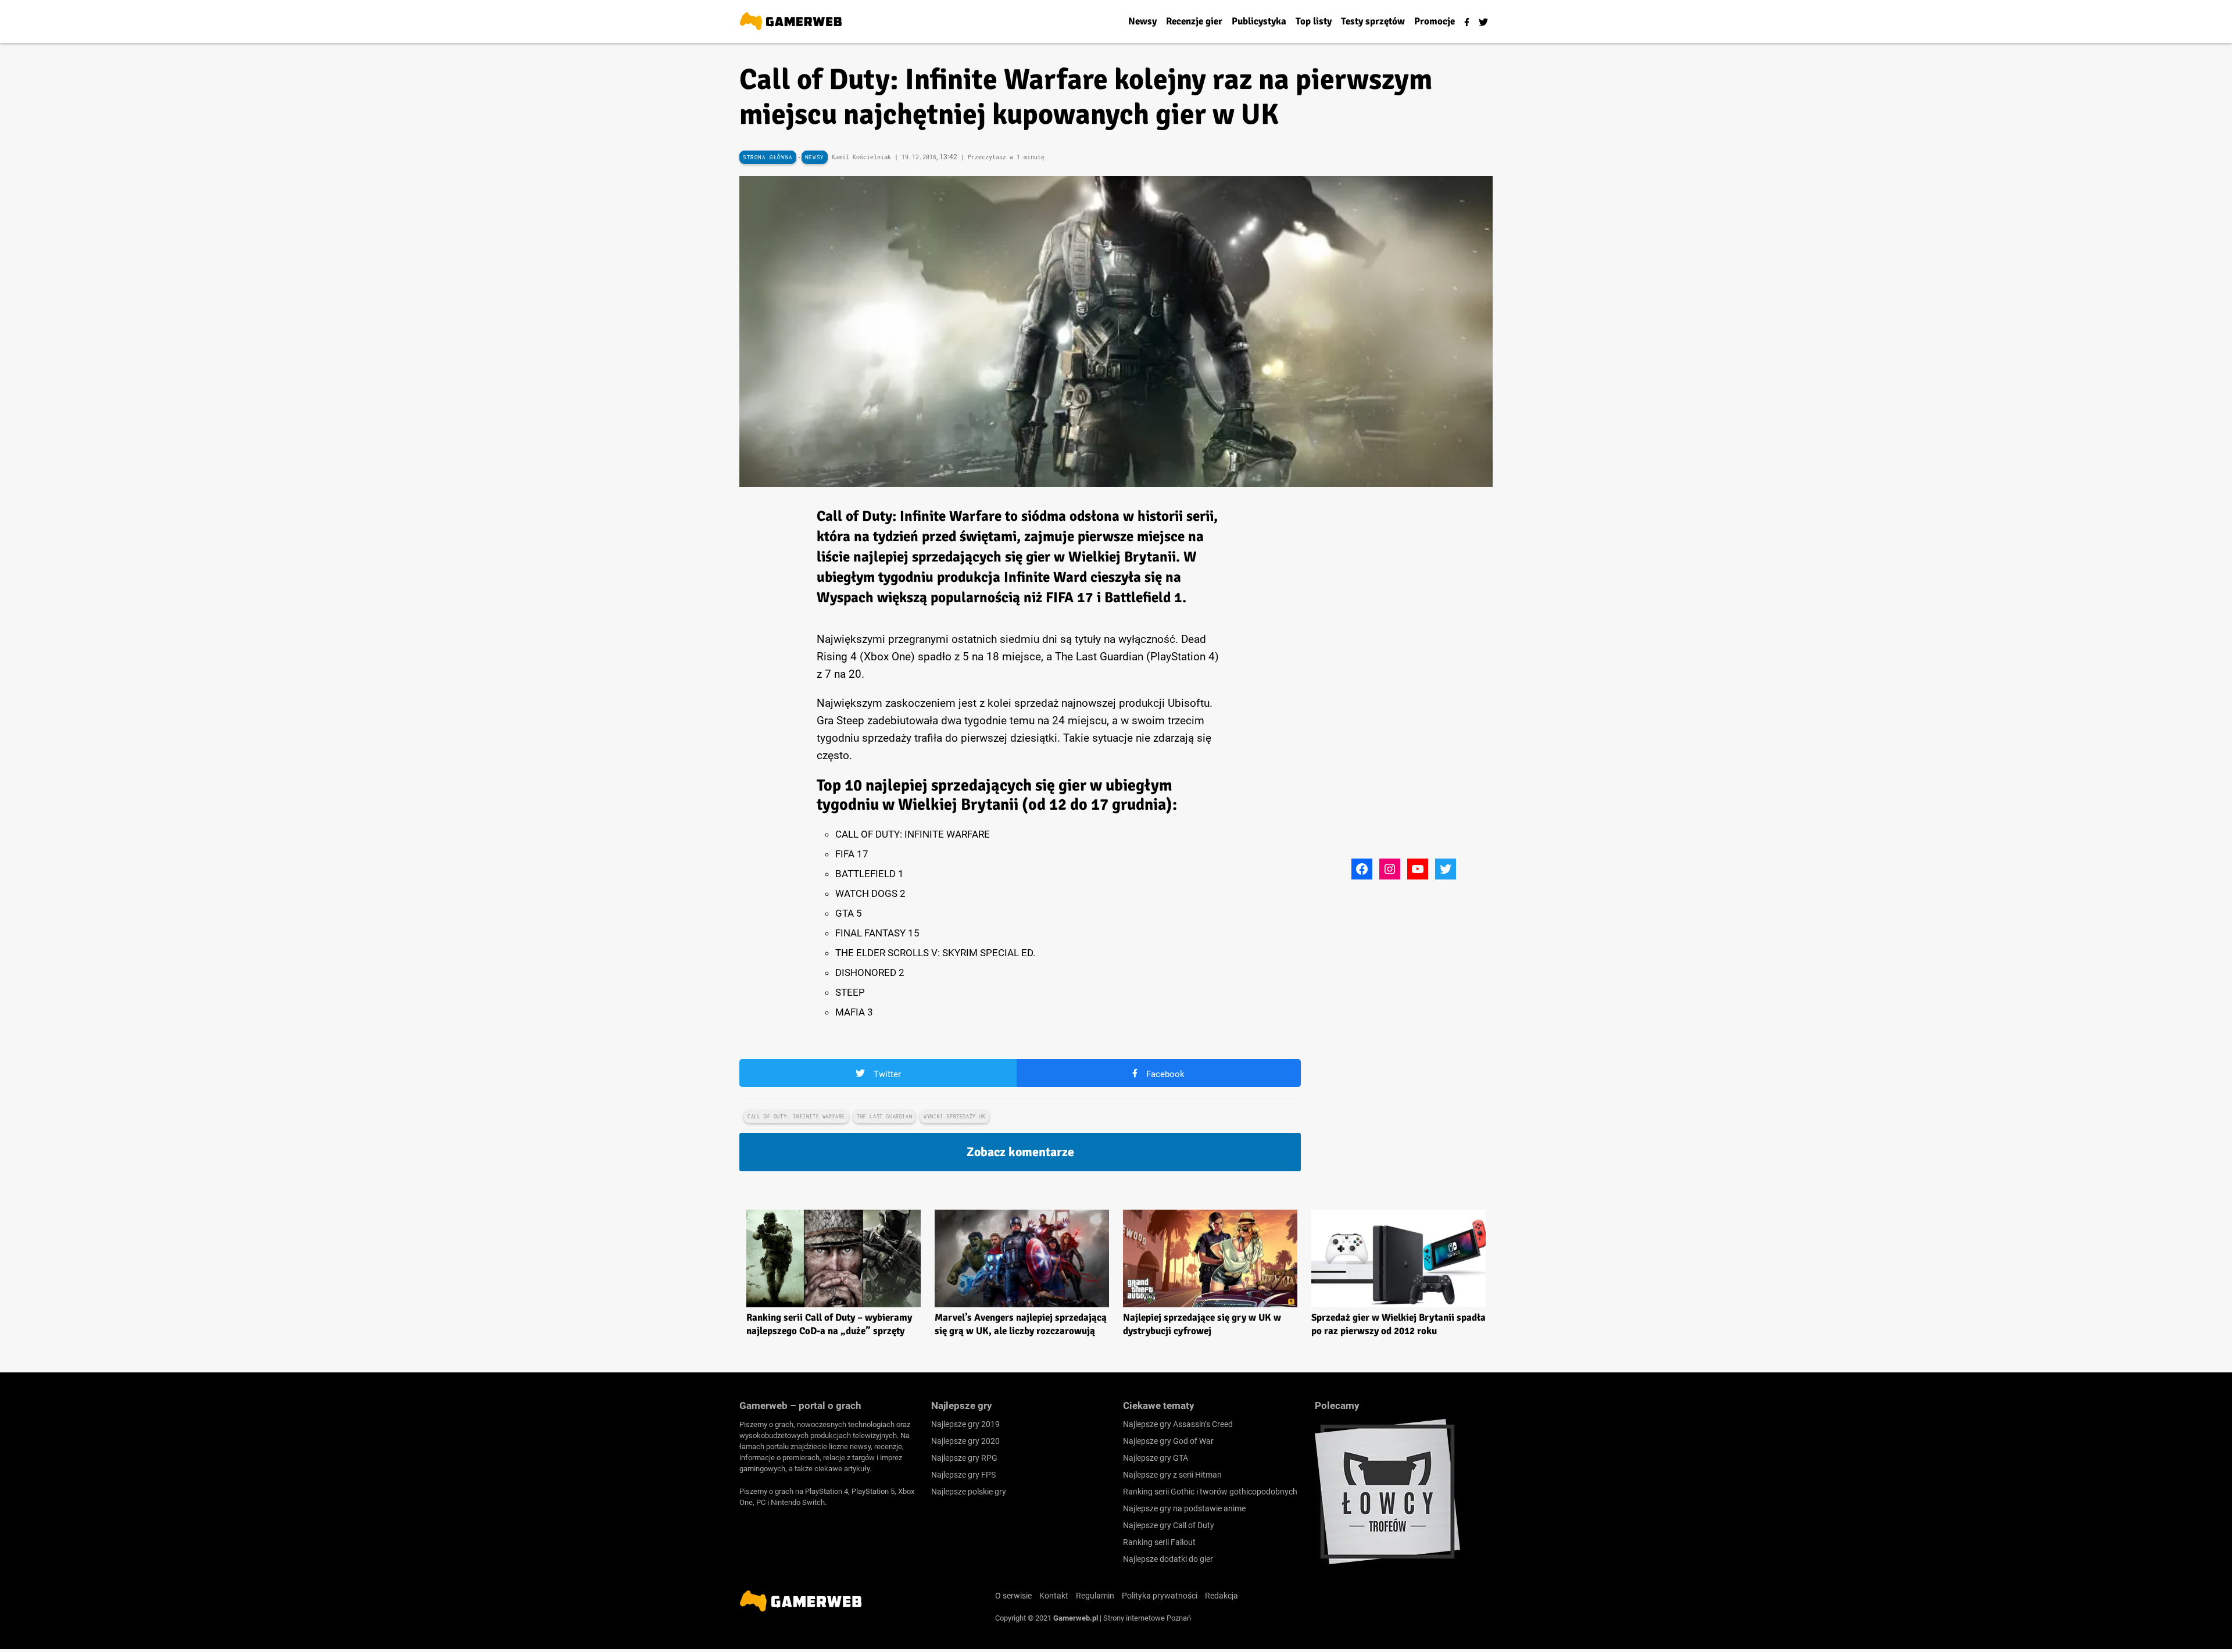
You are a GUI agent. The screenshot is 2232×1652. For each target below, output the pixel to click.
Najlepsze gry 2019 (965, 1424)
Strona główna (768, 157)
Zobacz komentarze (1020, 1152)
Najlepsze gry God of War (1168, 1441)
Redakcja (1221, 1596)
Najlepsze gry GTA (1156, 1458)
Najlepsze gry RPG (964, 1458)
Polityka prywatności (1160, 1596)
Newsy (815, 157)
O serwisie (1013, 1596)
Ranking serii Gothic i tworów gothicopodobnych (1210, 1492)
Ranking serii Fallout (1159, 1542)
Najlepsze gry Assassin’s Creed (1178, 1424)
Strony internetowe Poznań (1147, 1618)
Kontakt (1054, 1596)
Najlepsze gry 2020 (965, 1441)
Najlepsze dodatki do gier (1168, 1559)
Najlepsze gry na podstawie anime (1184, 1508)
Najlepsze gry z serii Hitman (1172, 1475)
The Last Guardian (884, 1116)
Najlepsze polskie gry (969, 1492)
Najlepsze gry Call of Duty (1169, 1525)
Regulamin (1095, 1596)
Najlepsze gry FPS (963, 1475)
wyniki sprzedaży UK (954, 1116)
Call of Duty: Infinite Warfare (796, 1116)
